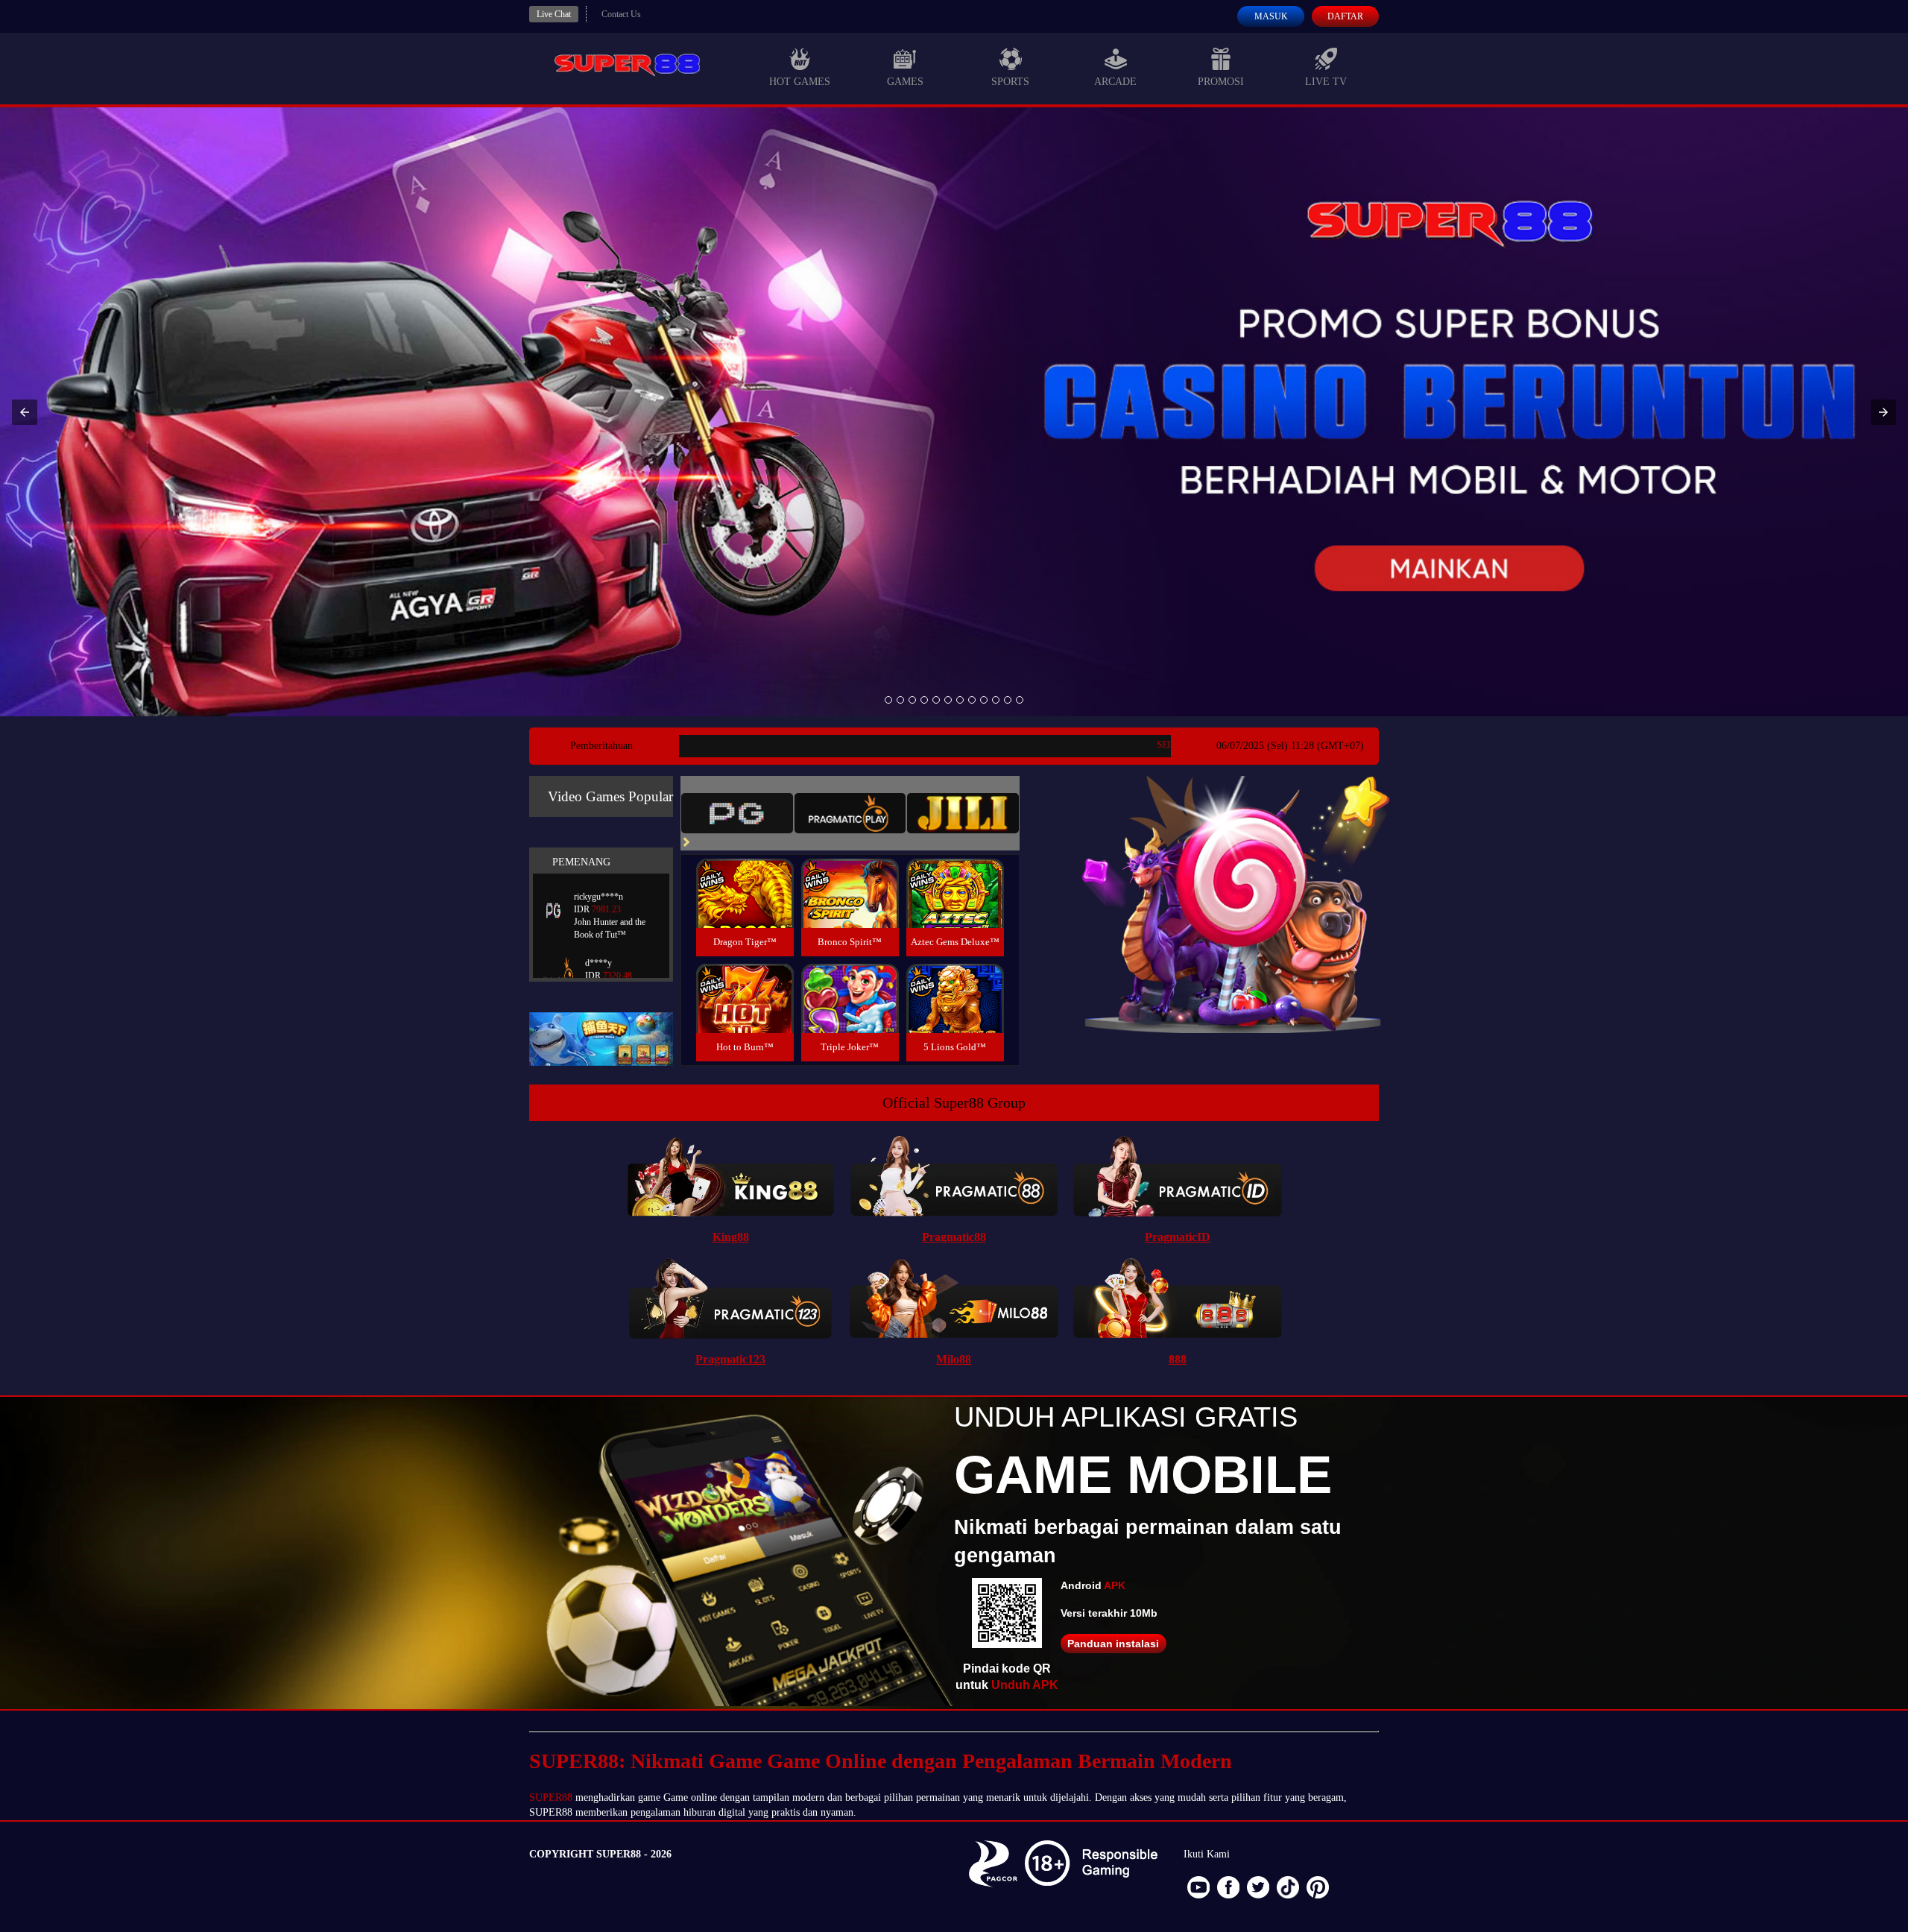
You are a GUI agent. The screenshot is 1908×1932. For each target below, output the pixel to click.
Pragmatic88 (954, 1237)
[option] (888, 700)
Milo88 (954, 1359)
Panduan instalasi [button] (1113, 1644)
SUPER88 (551, 1797)
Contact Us (621, 14)
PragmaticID (1178, 1237)
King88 (731, 1237)
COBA (745, 875)
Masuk (1271, 16)
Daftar (1345, 16)
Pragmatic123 (730, 1359)
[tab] (737, 813)
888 (1178, 1359)
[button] (25, 412)
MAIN (745, 910)
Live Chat (554, 14)
